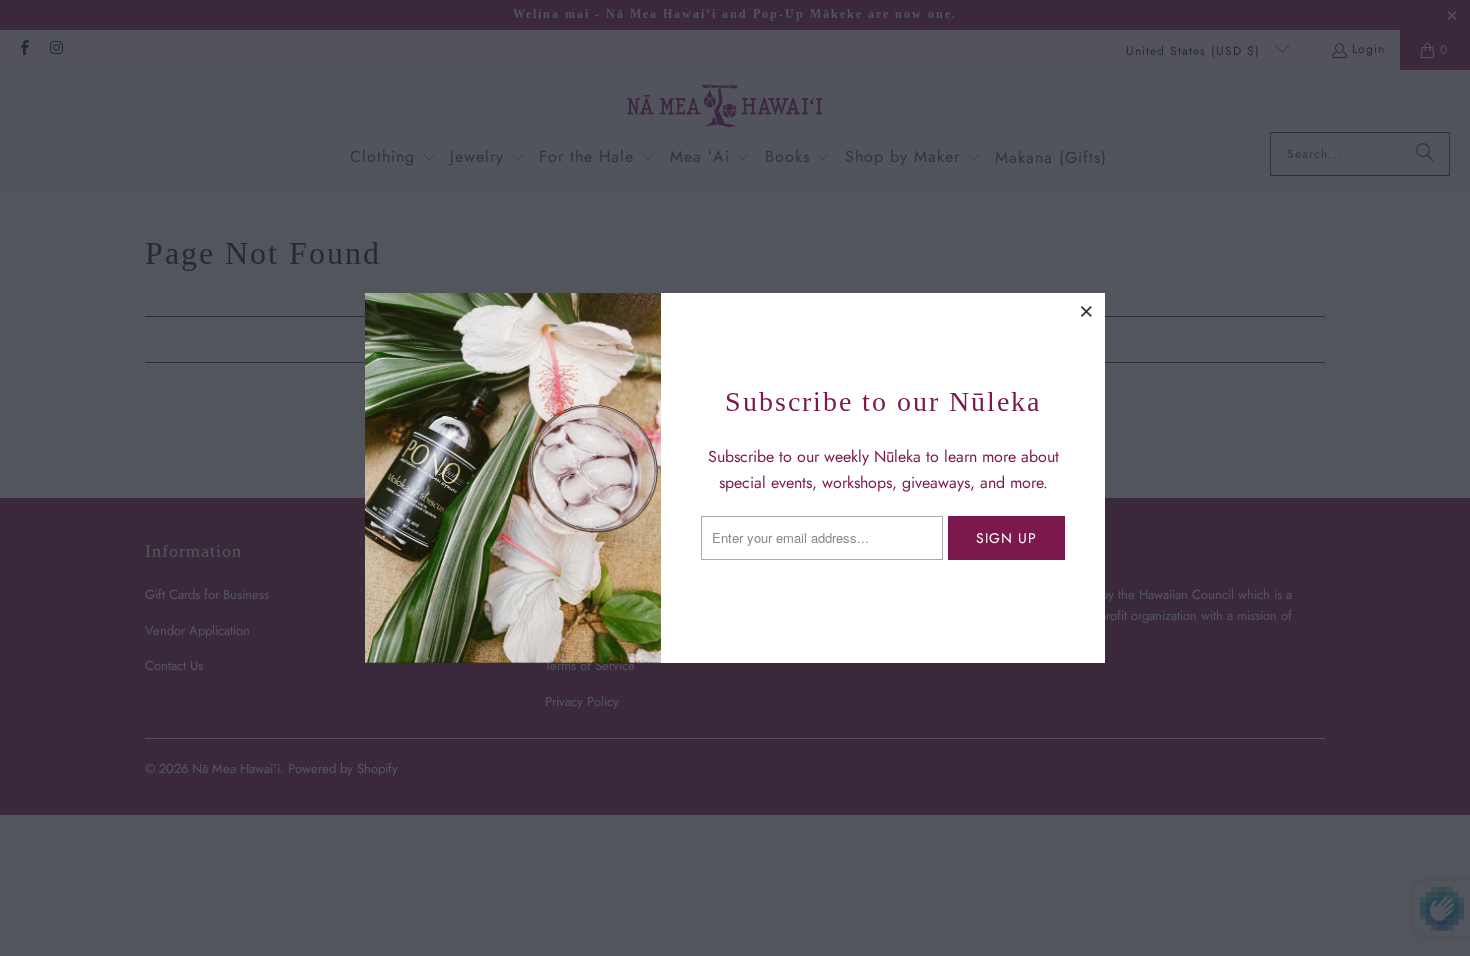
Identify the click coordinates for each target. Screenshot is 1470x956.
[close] (1087, 311)
